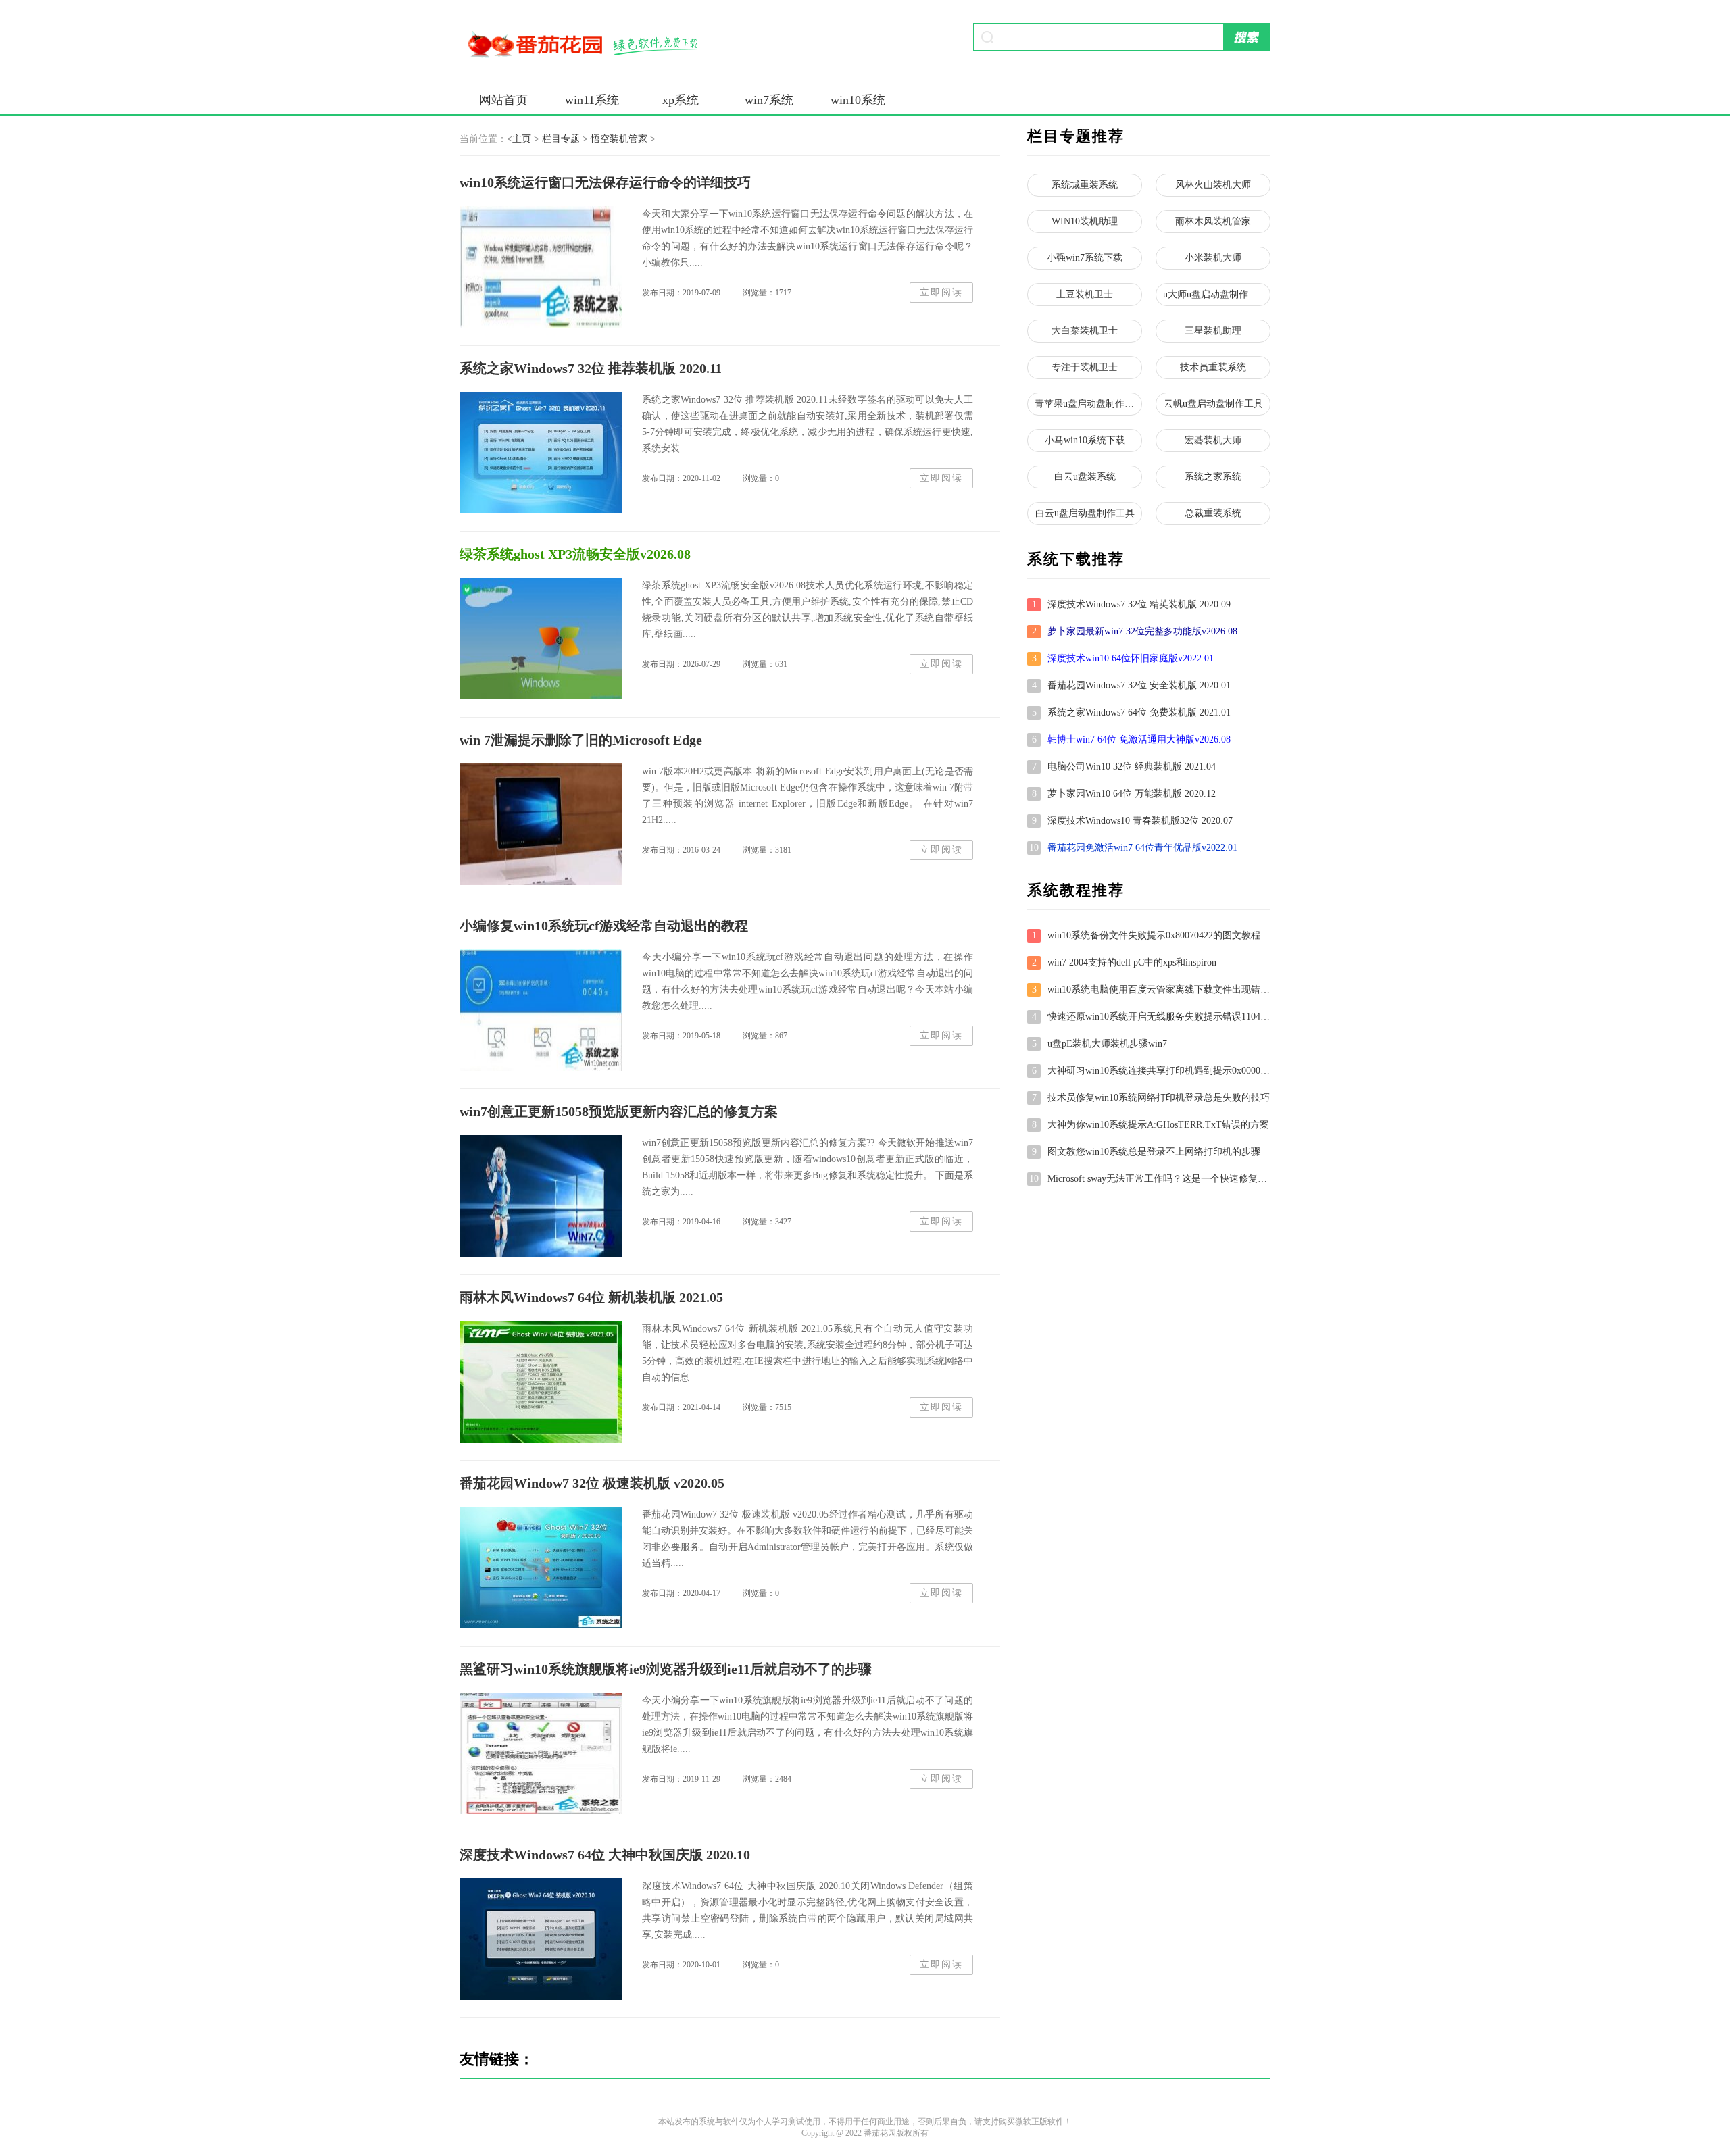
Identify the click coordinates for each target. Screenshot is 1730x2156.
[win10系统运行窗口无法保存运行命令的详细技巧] (541, 267)
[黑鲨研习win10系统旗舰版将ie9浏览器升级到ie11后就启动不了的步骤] (541, 1753)
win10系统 (858, 100)
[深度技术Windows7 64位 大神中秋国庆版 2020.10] (541, 1939)
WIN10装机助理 (1085, 221)
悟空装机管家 (619, 139)
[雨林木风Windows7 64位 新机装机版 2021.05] (541, 1382)
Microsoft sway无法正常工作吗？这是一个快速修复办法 (1150, 1179)
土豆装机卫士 (1085, 294)
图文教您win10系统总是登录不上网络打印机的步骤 (1146, 1152)
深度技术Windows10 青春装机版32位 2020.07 (1133, 821)
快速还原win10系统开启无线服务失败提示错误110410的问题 (1151, 1017)
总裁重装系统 (1213, 513)
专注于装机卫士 (1085, 367)
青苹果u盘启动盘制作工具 (1088, 404)
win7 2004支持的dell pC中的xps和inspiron (1124, 962)
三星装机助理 (1213, 331)
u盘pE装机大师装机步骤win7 (1100, 1044)
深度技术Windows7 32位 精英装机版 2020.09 (1132, 604)
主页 (522, 139)
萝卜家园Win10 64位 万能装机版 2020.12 (1124, 794)
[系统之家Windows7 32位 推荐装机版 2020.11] (541, 453)
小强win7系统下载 (1085, 258)
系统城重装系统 (1085, 185)
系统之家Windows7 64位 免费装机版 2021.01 (1132, 712)
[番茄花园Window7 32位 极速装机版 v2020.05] (541, 1568)
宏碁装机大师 (1213, 440)
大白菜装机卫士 (1085, 331)
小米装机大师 (1213, 258)
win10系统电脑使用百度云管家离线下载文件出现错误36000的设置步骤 (1151, 989)
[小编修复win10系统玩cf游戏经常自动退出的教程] (541, 1010)
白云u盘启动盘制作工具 (1085, 513)
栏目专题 (561, 139)
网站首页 (503, 100)
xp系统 (681, 100)
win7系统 (769, 100)
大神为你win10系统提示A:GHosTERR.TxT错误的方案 (1151, 1125)
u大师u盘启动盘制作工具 (1215, 294)
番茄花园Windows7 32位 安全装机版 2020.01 (1132, 685)
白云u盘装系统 (1085, 477)
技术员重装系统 (1213, 367)
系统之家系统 (1213, 477)
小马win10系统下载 (1085, 440)
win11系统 (592, 100)
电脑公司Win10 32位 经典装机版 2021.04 (1124, 767)
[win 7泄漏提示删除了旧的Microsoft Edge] (541, 824)
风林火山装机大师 (1213, 185)
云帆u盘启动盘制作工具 (1213, 404)
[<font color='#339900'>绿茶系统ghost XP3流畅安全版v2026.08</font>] (541, 638)
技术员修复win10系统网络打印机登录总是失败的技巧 (1151, 1098)
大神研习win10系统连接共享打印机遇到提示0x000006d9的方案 (1151, 1071)
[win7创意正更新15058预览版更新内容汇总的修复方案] (541, 1196)
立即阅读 (941, 292)
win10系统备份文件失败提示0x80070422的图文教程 (1146, 935)
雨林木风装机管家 (1213, 221)
